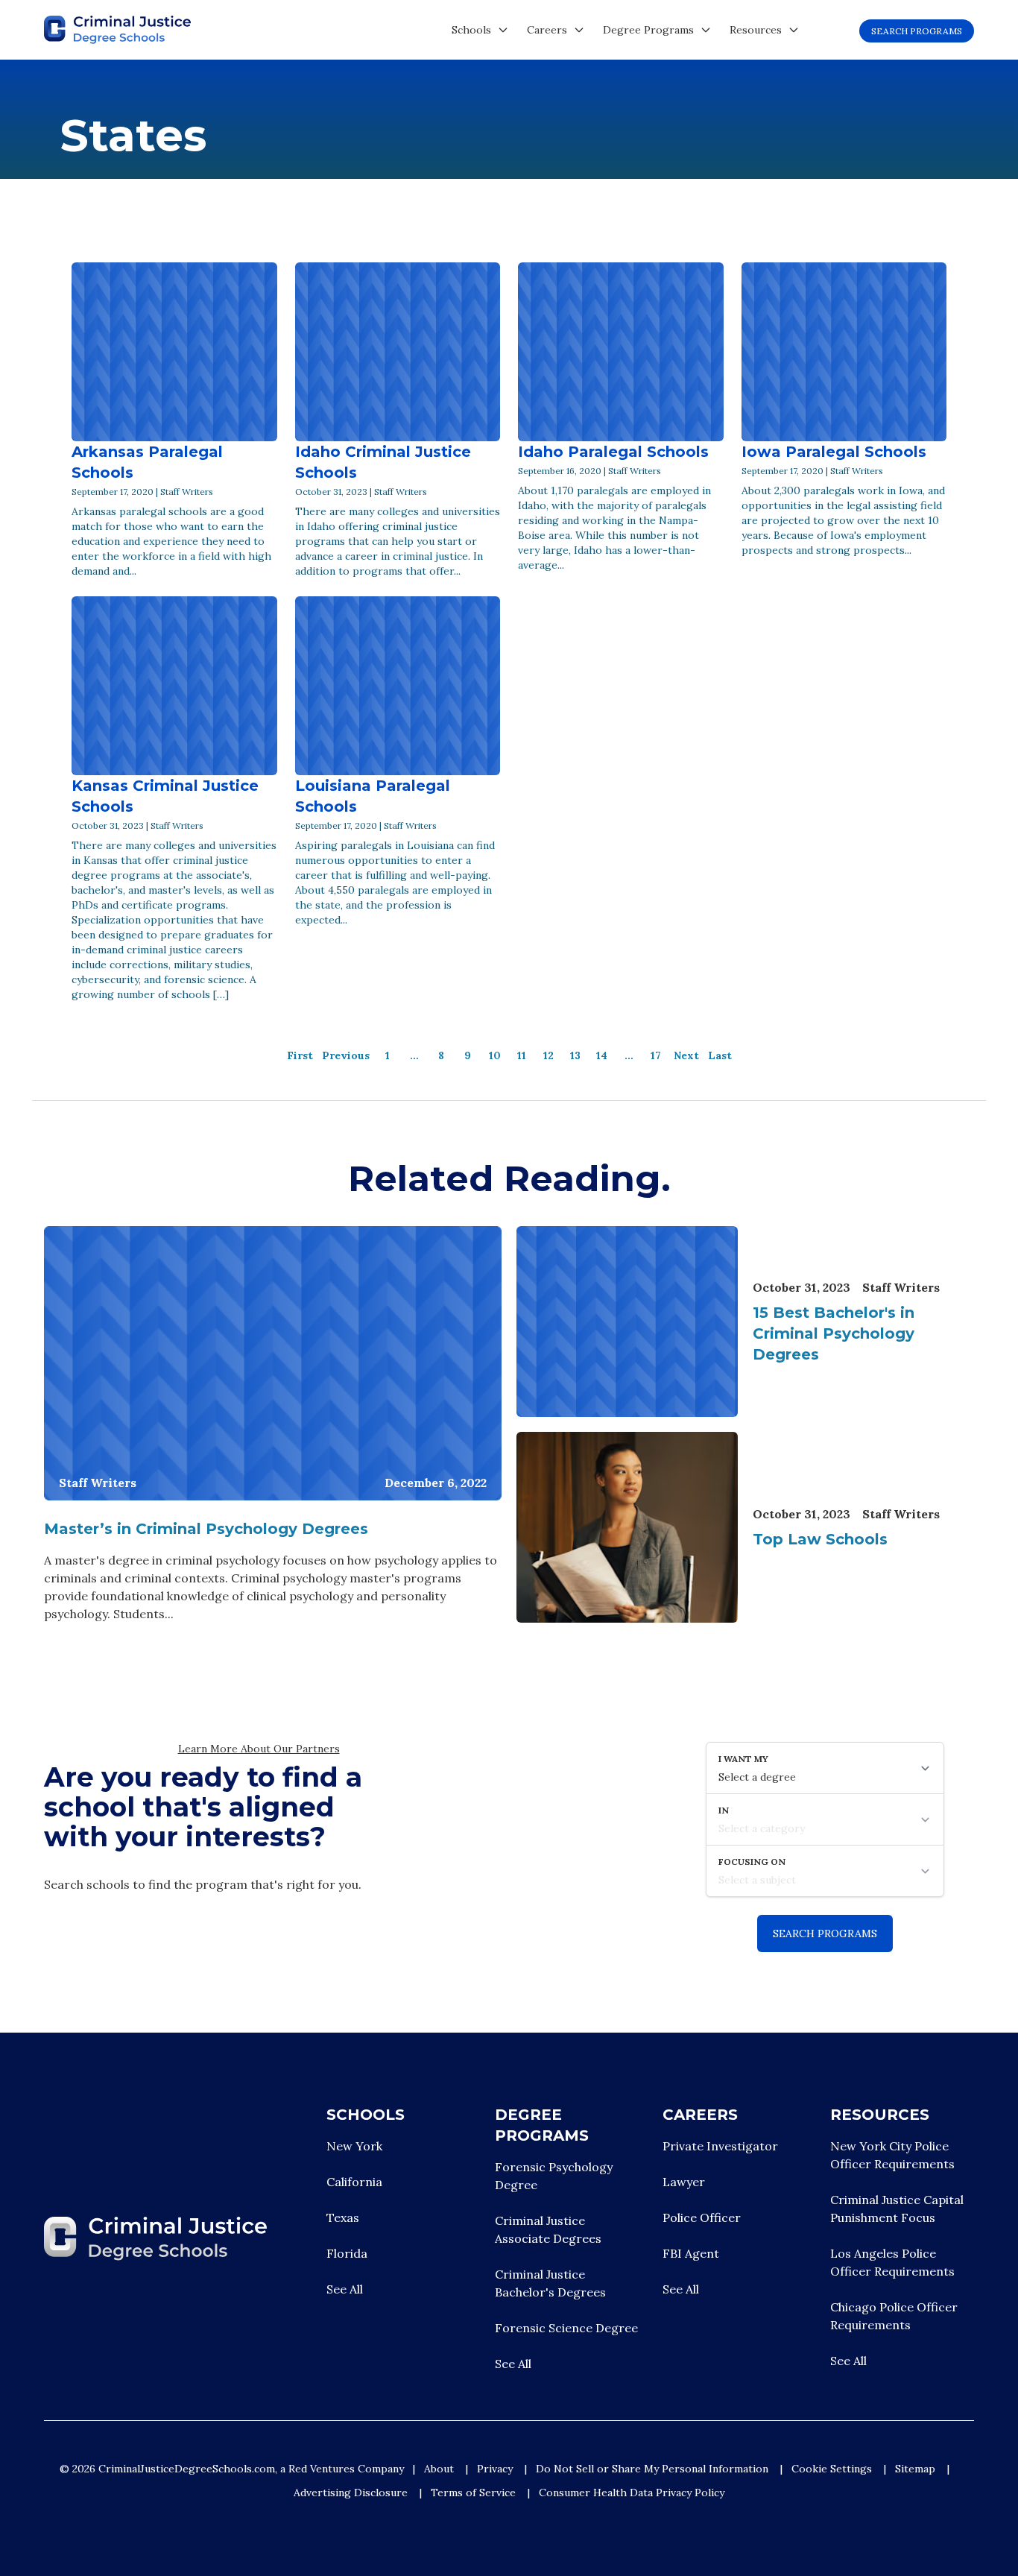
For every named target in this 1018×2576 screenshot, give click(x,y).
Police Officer (702, 2217)
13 (575, 1055)
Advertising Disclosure (351, 2493)
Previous (346, 1055)
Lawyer (684, 2182)
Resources (756, 30)
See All (345, 2289)
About (439, 2469)
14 (602, 1055)
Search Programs (917, 31)
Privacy (495, 2469)
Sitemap (915, 2469)
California (354, 2182)
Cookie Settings (832, 2469)
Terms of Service (473, 2493)
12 (548, 1055)
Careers (547, 30)
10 (495, 1055)
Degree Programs (648, 30)
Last (720, 1055)
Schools (471, 30)
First (300, 1055)
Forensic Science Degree (566, 2328)
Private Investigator (720, 2146)
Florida (347, 2253)
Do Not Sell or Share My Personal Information (652, 2469)
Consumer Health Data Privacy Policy (632, 2493)
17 (656, 1055)
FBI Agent (691, 2253)
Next (686, 1055)
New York (354, 2146)
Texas (343, 2217)
